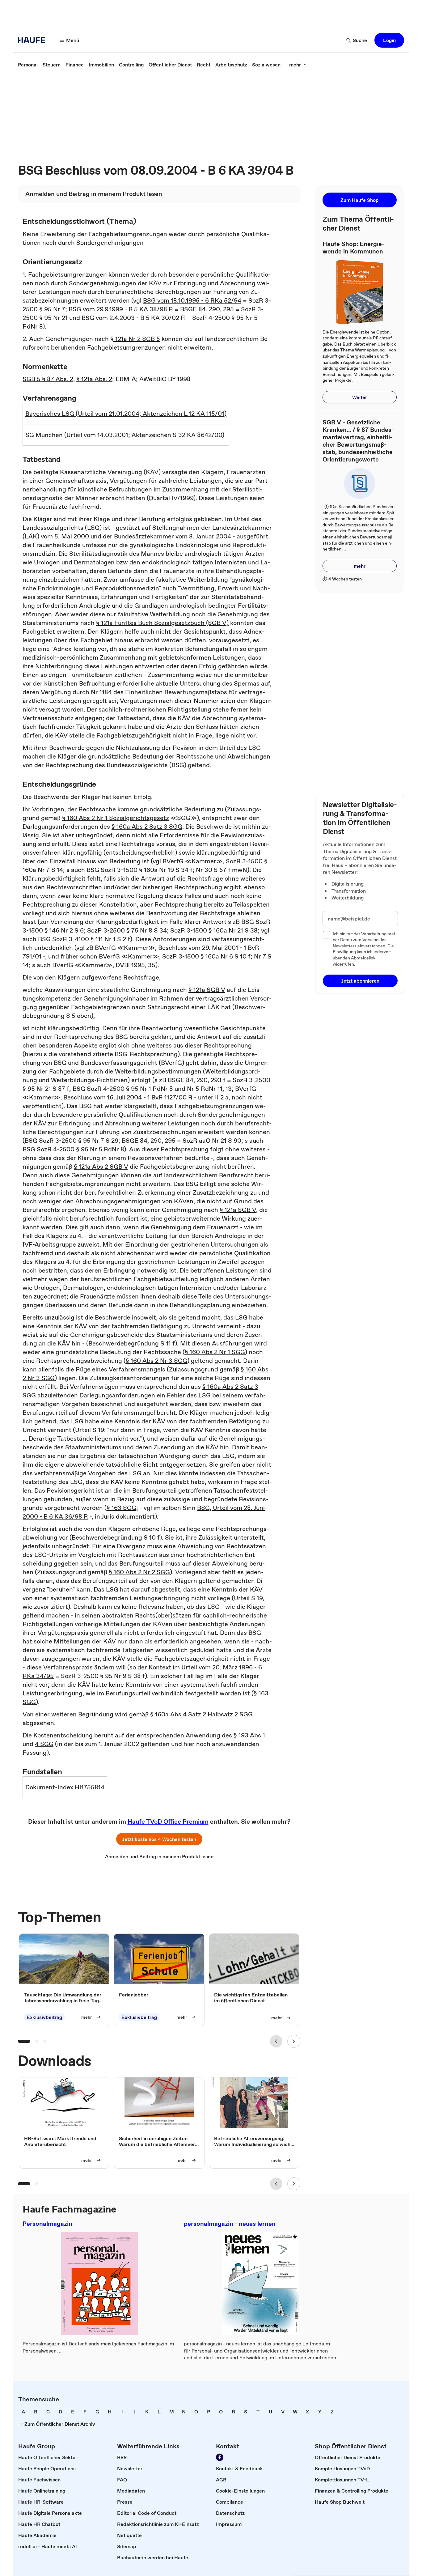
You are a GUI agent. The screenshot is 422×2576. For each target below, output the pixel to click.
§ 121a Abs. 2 (94, 379)
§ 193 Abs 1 (249, 1735)
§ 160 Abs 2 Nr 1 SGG (215, 1352)
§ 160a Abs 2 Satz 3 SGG (147, 827)
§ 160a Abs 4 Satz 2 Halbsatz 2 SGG (201, 1714)
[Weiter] (294, 2041)
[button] (389, 40)
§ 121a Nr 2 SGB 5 (135, 339)
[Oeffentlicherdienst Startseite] (33, 40)
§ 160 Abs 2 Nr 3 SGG (156, 1361)
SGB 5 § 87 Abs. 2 (48, 379)
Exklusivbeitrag (44, 2017)
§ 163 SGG (121, 1508)
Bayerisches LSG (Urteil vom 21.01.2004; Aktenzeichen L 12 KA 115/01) (126, 414)
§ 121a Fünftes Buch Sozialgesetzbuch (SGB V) (162, 623)
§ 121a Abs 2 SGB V (101, 1167)
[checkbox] (327, 935)
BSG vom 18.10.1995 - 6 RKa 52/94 (192, 300)
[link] (28, 65)
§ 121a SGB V (207, 990)
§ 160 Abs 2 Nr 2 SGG (139, 1572)
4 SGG (44, 1744)
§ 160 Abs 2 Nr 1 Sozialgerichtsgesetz (116, 818)
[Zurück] (276, 2041)
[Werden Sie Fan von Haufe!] (220, 2457)
